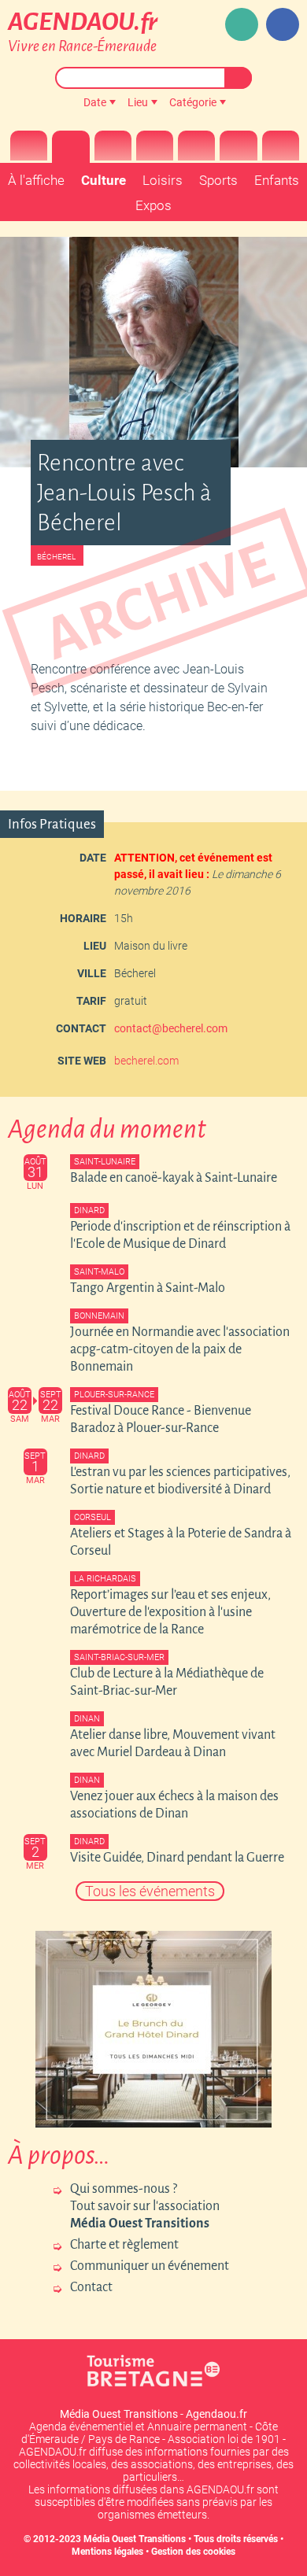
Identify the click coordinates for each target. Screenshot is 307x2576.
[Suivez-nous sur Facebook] (283, 24)
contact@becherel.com (171, 1028)
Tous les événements (150, 1891)
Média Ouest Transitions (135, 2539)
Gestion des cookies (193, 2552)
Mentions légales (107, 2552)
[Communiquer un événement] (242, 24)
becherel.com (146, 1061)
